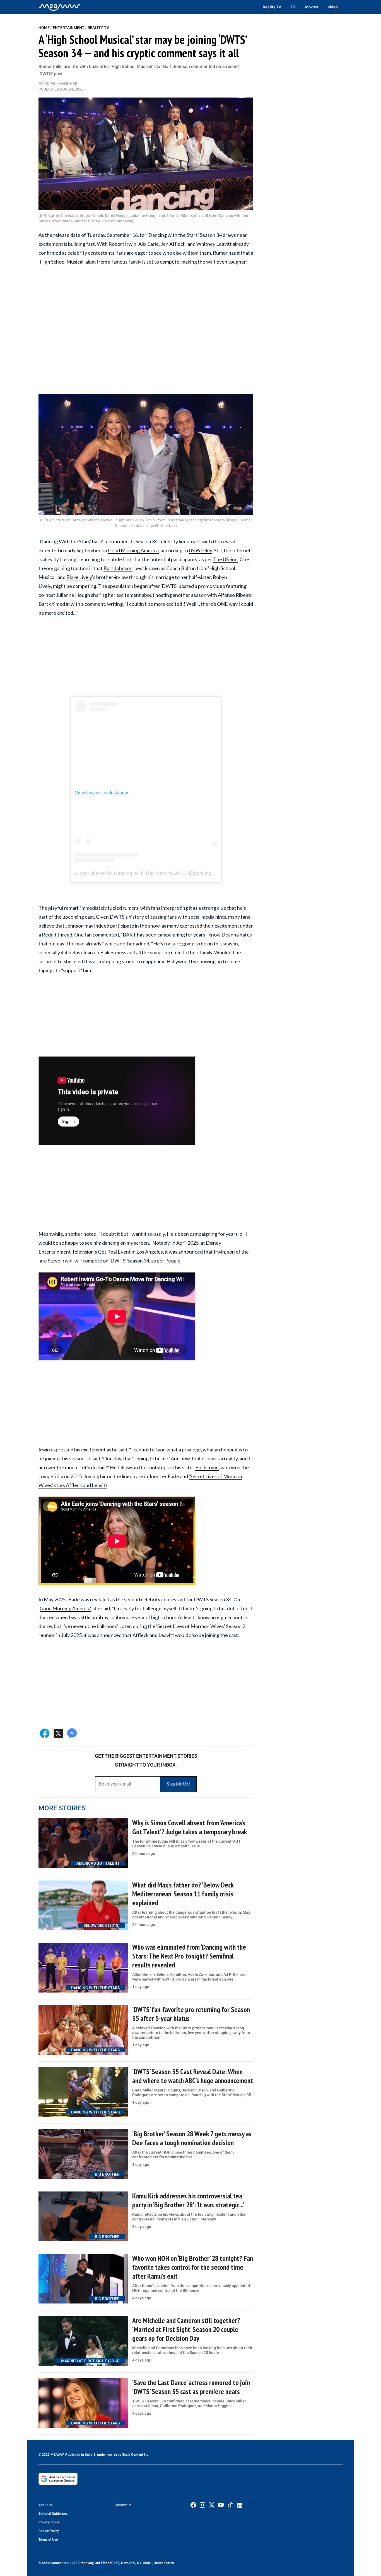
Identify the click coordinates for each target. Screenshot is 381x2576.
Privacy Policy (49, 2522)
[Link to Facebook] (193, 2505)
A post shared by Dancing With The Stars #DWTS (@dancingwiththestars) (157, 873)
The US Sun (225, 559)
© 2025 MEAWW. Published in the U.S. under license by (80, 2455)
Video (333, 7)
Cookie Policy (49, 2531)
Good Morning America (133, 550)
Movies (312, 7)
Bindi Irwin (207, 1467)
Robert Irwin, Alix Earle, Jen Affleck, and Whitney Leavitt (170, 244)
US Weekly (200, 550)
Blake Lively (79, 577)
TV (293, 7)
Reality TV (272, 7)
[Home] (59, 7)
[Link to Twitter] (212, 2505)
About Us (45, 2505)
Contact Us (123, 2505)
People (173, 1261)
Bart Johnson (118, 568)
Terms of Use (48, 2539)
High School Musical (62, 262)
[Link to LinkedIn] (240, 2505)
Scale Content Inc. (136, 2455)
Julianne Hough (73, 595)
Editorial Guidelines (53, 2514)
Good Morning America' (65, 1608)
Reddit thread (57, 935)
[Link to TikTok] (230, 2506)
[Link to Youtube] (221, 2505)
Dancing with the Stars (173, 235)
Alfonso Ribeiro (235, 595)
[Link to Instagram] (202, 2505)
